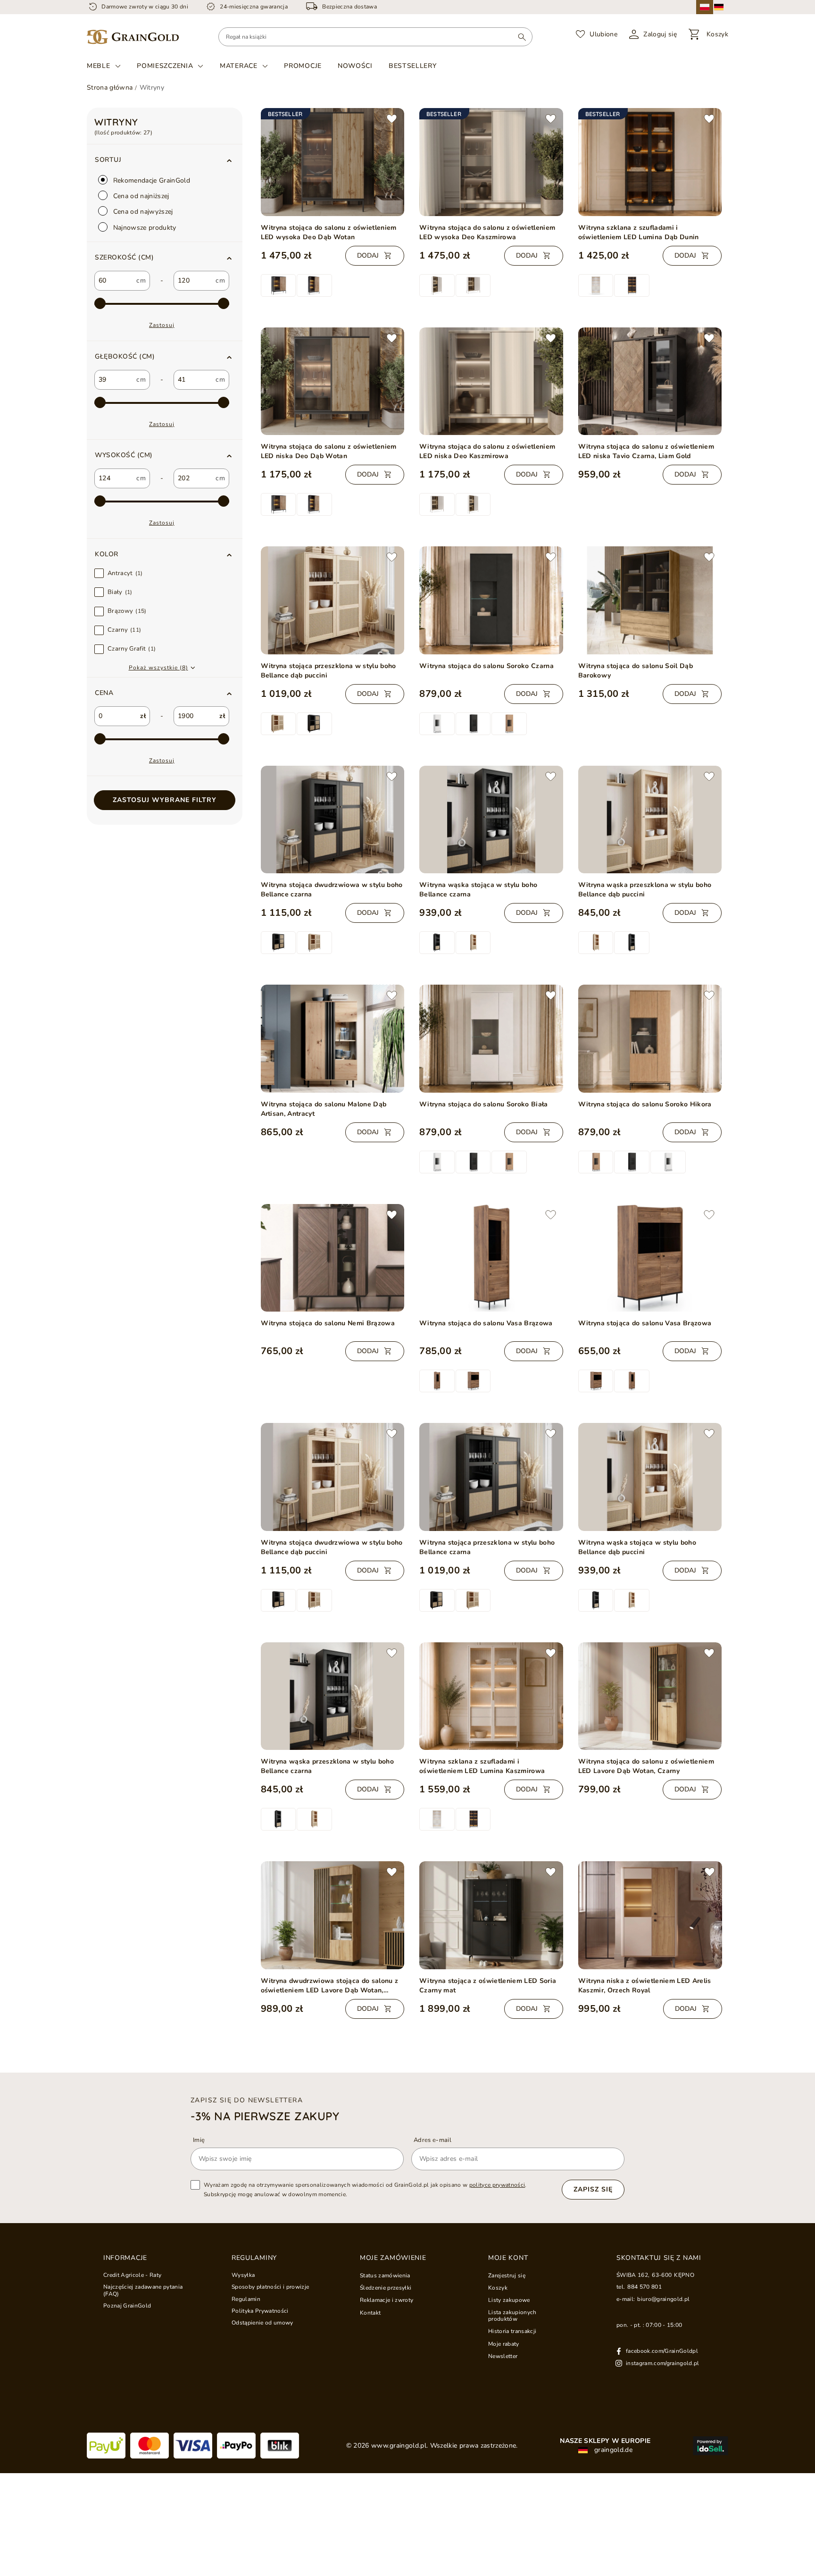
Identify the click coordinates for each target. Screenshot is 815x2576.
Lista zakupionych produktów (512, 2316)
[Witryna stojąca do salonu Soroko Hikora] (650, 1038)
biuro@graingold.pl (663, 2299)
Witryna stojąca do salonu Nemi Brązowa (328, 1323)
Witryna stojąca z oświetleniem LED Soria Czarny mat (488, 1986)
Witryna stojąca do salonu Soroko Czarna (487, 666)
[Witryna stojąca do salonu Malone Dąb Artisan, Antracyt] (333, 1038)
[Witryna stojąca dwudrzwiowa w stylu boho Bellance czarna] (333, 820)
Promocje (303, 66)
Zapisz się (593, 2189)
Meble (99, 66)
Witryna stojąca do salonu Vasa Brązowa (486, 1323)
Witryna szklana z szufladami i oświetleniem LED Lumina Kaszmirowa (482, 1766)
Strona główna (110, 88)
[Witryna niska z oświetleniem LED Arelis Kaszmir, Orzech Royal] (650, 1915)
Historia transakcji (512, 2331)
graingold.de (612, 2450)
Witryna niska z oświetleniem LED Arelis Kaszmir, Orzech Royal (645, 1986)
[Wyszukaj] (522, 37)
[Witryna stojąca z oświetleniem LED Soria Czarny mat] (491, 1915)
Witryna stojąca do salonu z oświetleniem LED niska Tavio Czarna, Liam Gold (646, 451)
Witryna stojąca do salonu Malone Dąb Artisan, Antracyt (324, 1109)
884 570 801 (645, 2287)
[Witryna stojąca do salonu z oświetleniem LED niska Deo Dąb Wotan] (333, 381)
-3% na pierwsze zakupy (265, 2116)
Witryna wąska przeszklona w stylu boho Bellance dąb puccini (645, 890)
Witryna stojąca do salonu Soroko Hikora (645, 1104)
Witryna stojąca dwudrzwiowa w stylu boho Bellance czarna (332, 890)
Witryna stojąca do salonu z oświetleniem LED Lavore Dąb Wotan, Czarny (646, 1766)
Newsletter (503, 2356)
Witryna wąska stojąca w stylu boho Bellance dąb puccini (637, 1547)
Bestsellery (413, 66)
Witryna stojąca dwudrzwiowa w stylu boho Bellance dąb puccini (332, 1547)
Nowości (355, 66)
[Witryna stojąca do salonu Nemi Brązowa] (333, 1258)
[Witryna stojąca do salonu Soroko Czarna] (491, 600)
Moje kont (508, 2258)
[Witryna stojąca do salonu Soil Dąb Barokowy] (650, 600)
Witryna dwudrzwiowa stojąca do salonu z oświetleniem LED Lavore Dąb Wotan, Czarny (330, 1986)
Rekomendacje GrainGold (151, 180)
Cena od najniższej (140, 196)
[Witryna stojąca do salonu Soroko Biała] (491, 1039)
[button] (165, 258)
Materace (239, 66)
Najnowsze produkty (144, 228)
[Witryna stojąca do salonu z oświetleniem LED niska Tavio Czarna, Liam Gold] (650, 381)
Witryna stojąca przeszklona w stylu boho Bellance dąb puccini (328, 671)
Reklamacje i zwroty (387, 2300)
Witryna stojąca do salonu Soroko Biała (484, 1104)
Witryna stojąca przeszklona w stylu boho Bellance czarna (487, 1547)
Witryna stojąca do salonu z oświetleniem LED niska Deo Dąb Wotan (329, 451)
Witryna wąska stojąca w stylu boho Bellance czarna (478, 890)
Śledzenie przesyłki (386, 2288)
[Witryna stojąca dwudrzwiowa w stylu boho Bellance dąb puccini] (333, 1477)
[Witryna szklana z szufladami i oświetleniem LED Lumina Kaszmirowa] (491, 1696)
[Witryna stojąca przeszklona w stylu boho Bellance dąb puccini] (333, 600)
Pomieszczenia (165, 66)
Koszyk (498, 2288)
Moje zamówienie (393, 2258)
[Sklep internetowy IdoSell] (711, 2446)
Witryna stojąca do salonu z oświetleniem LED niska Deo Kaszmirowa (487, 451)
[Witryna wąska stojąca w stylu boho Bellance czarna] (491, 820)
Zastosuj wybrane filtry (165, 800)
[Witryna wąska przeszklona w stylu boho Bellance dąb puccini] (650, 820)
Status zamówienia (385, 2275)
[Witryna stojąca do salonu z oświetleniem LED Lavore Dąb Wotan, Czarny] (650, 1696)
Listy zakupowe (509, 2300)
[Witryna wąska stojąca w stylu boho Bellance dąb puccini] (650, 1477)
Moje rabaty (504, 2344)
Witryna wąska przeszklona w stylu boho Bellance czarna (328, 1766)
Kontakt (370, 2313)
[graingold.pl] (133, 37)
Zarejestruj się (507, 2275)
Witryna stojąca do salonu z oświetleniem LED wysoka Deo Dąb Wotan (329, 232)
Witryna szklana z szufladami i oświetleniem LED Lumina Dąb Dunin (639, 232)
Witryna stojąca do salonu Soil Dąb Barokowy (636, 671)
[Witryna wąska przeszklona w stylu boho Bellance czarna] (333, 1696)
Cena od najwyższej (142, 212)
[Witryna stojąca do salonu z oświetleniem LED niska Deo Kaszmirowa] (491, 381)
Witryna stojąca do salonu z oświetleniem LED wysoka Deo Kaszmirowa (487, 232)
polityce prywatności (497, 2185)
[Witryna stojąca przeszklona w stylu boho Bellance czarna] (491, 1477)
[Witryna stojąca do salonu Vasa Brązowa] (491, 1258)
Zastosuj (162, 325)
